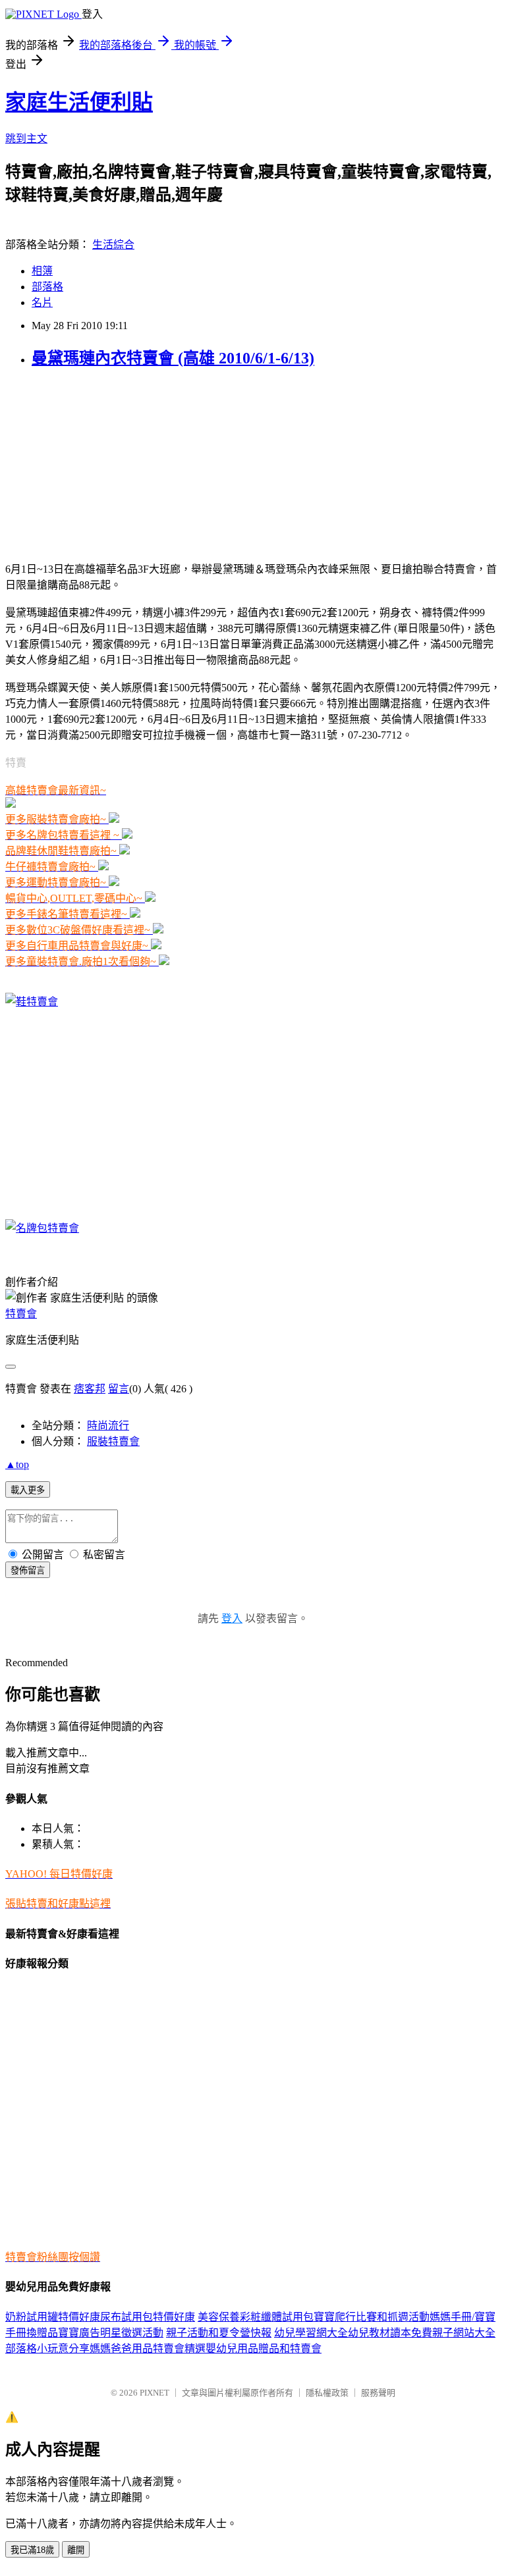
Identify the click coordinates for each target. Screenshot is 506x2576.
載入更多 (28, 1490)
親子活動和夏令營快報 (219, 2333)
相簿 (42, 271)
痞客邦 (90, 1389)
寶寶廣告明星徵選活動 (111, 2333)
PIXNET (155, 2393)
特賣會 (21, 1314)
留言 (119, 1389)
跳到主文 (26, 139)
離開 (76, 2550)
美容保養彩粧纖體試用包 (256, 2317)
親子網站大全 (464, 2333)
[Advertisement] (88, 463)
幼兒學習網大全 (311, 2333)
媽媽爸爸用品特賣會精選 (148, 2349)
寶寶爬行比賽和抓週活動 (372, 2317)
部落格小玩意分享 (47, 2349)
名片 (42, 302)
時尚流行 (108, 1426)
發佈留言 (28, 1570)
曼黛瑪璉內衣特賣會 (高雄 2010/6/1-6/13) (173, 358)
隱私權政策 (327, 2393)
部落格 (47, 287)
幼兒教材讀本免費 (390, 2333)
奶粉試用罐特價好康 (53, 2317)
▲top (17, 1464)
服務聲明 (378, 2393)
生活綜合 (113, 245)
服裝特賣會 (113, 1441)
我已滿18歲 (32, 2550)
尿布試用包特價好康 (148, 2317)
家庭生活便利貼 (79, 102)
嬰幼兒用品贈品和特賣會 (264, 2349)
